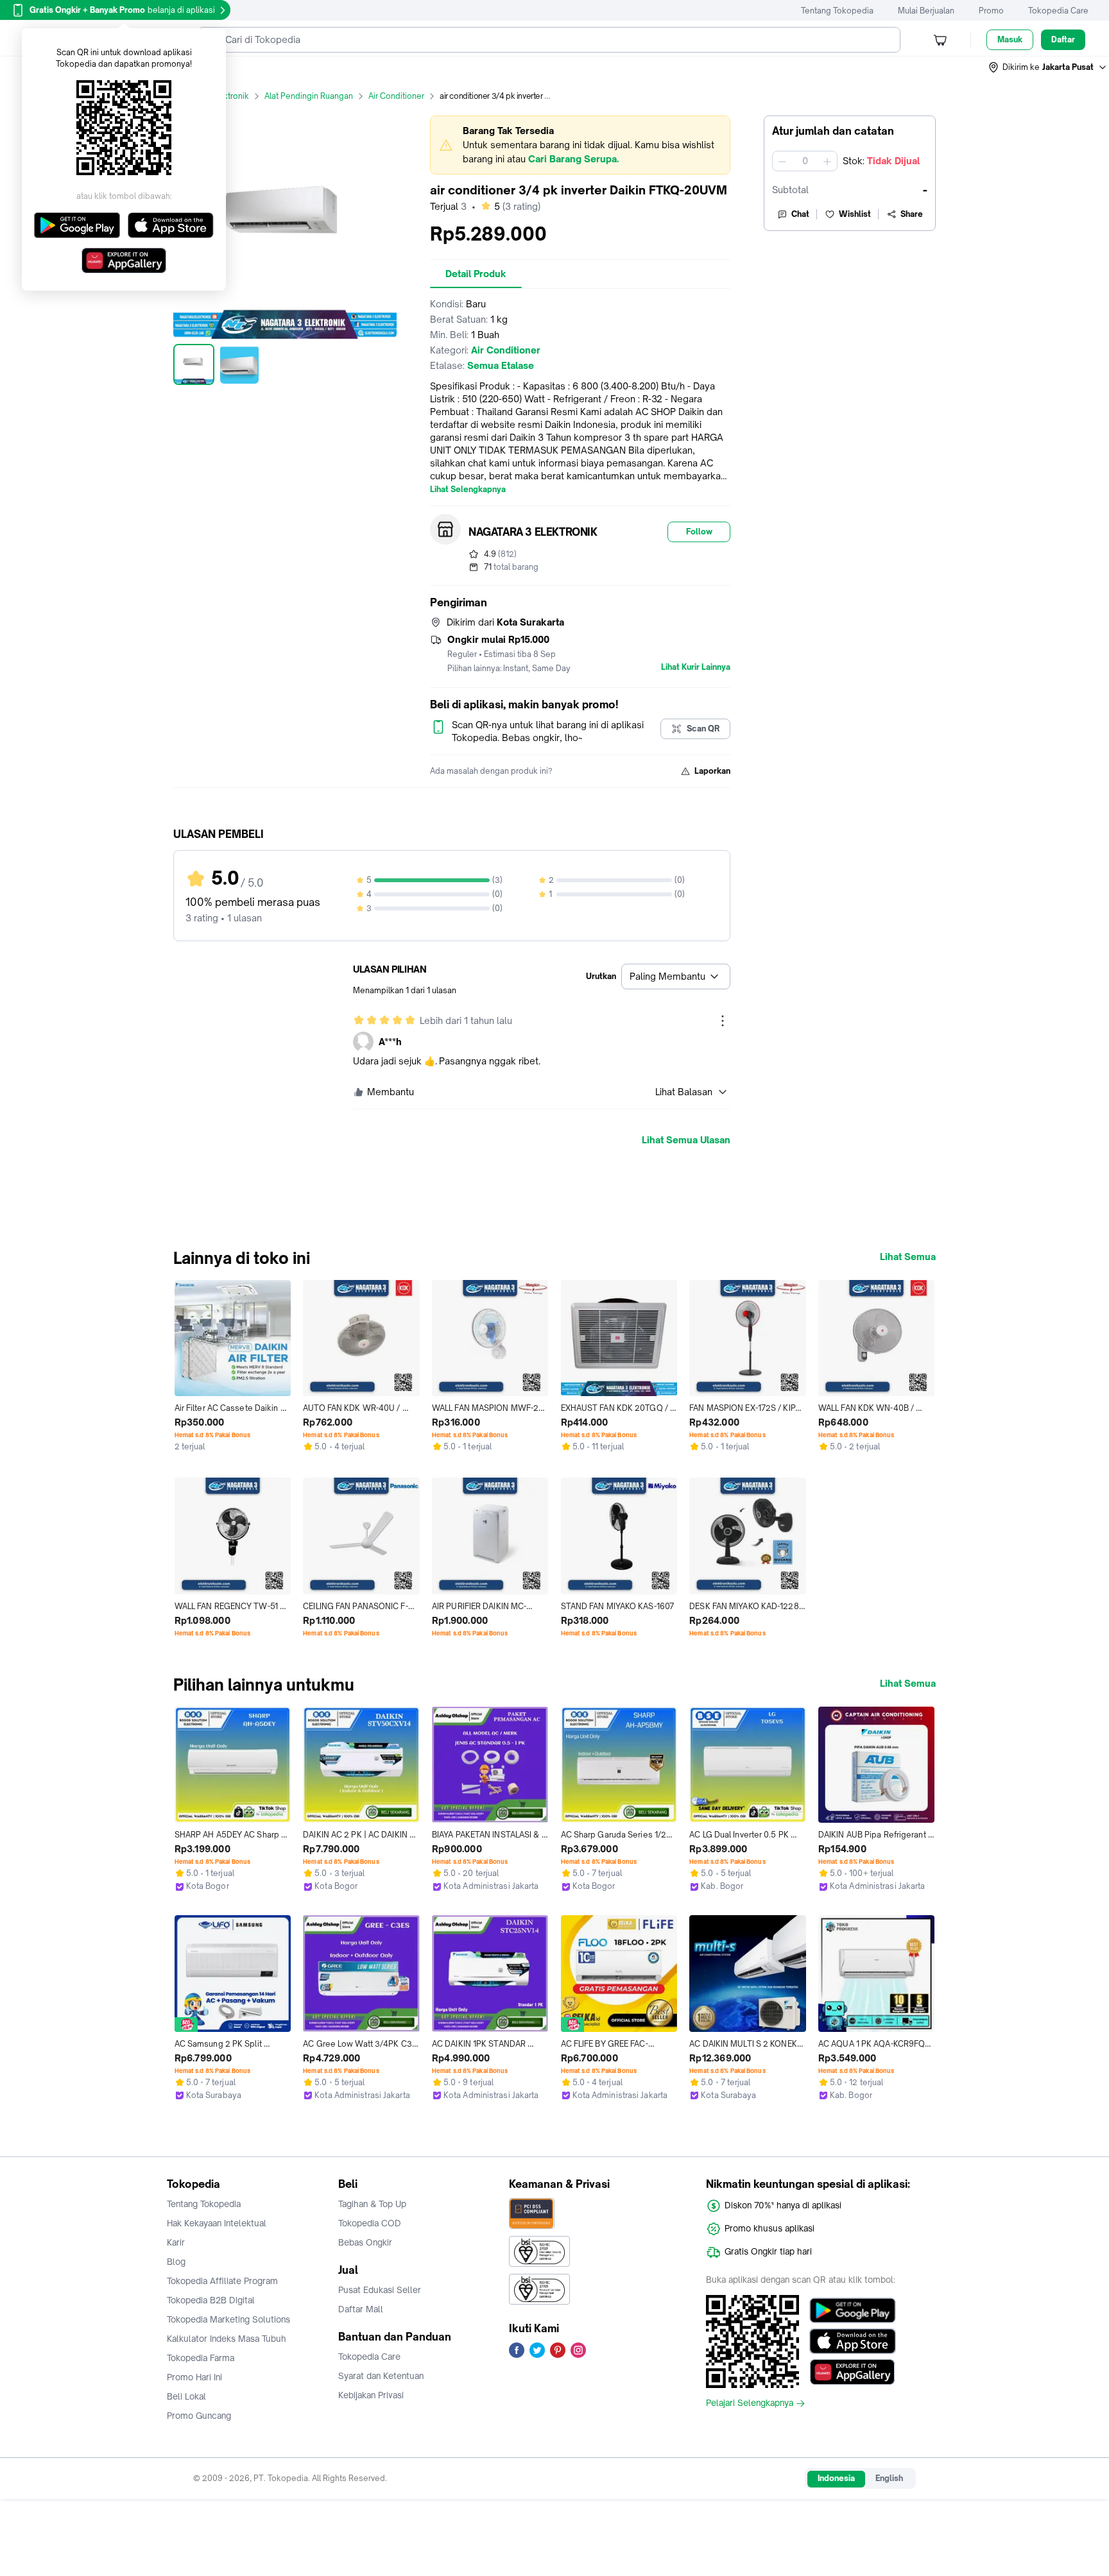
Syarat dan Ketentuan (381, 2376)
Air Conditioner (396, 96)
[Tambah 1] (827, 161)
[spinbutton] (805, 161)
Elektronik (230, 96)
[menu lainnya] (723, 1021)
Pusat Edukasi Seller (380, 2290)
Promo (991, 11)
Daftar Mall (361, 2309)
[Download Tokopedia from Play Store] (853, 2310)
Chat (800, 214)
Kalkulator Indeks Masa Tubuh (227, 2339)
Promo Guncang (199, 2416)
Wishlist (855, 214)
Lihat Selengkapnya (468, 490)
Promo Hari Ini (194, 2377)
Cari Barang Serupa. (573, 159)
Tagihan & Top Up (372, 2204)
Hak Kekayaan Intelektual (217, 2223)
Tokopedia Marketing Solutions (228, 2319)
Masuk (1010, 39)
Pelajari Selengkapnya (750, 2403)
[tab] (476, 274)
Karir (176, 2242)
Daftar (1063, 39)
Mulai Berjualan (926, 11)
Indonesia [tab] (836, 2478)
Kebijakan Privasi (371, 2395)
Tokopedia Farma (201, 2358)
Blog (176, 2262)
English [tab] (889, 2478)
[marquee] (580, 145)
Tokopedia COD (370, 2223)
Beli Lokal (186, 2396)
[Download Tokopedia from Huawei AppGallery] (853, 2372)
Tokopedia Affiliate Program (222, 2281)
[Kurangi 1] (782, 161)
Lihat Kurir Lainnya (696, 667)
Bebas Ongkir (365, 2242)
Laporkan (712, 771)
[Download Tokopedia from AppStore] (853, 2341)
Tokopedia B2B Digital (211, 2300)
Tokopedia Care (1058, 11)
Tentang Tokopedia (837, 11)
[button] (1048, 67)
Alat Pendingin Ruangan (309, 96)
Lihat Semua (908, 1257)
